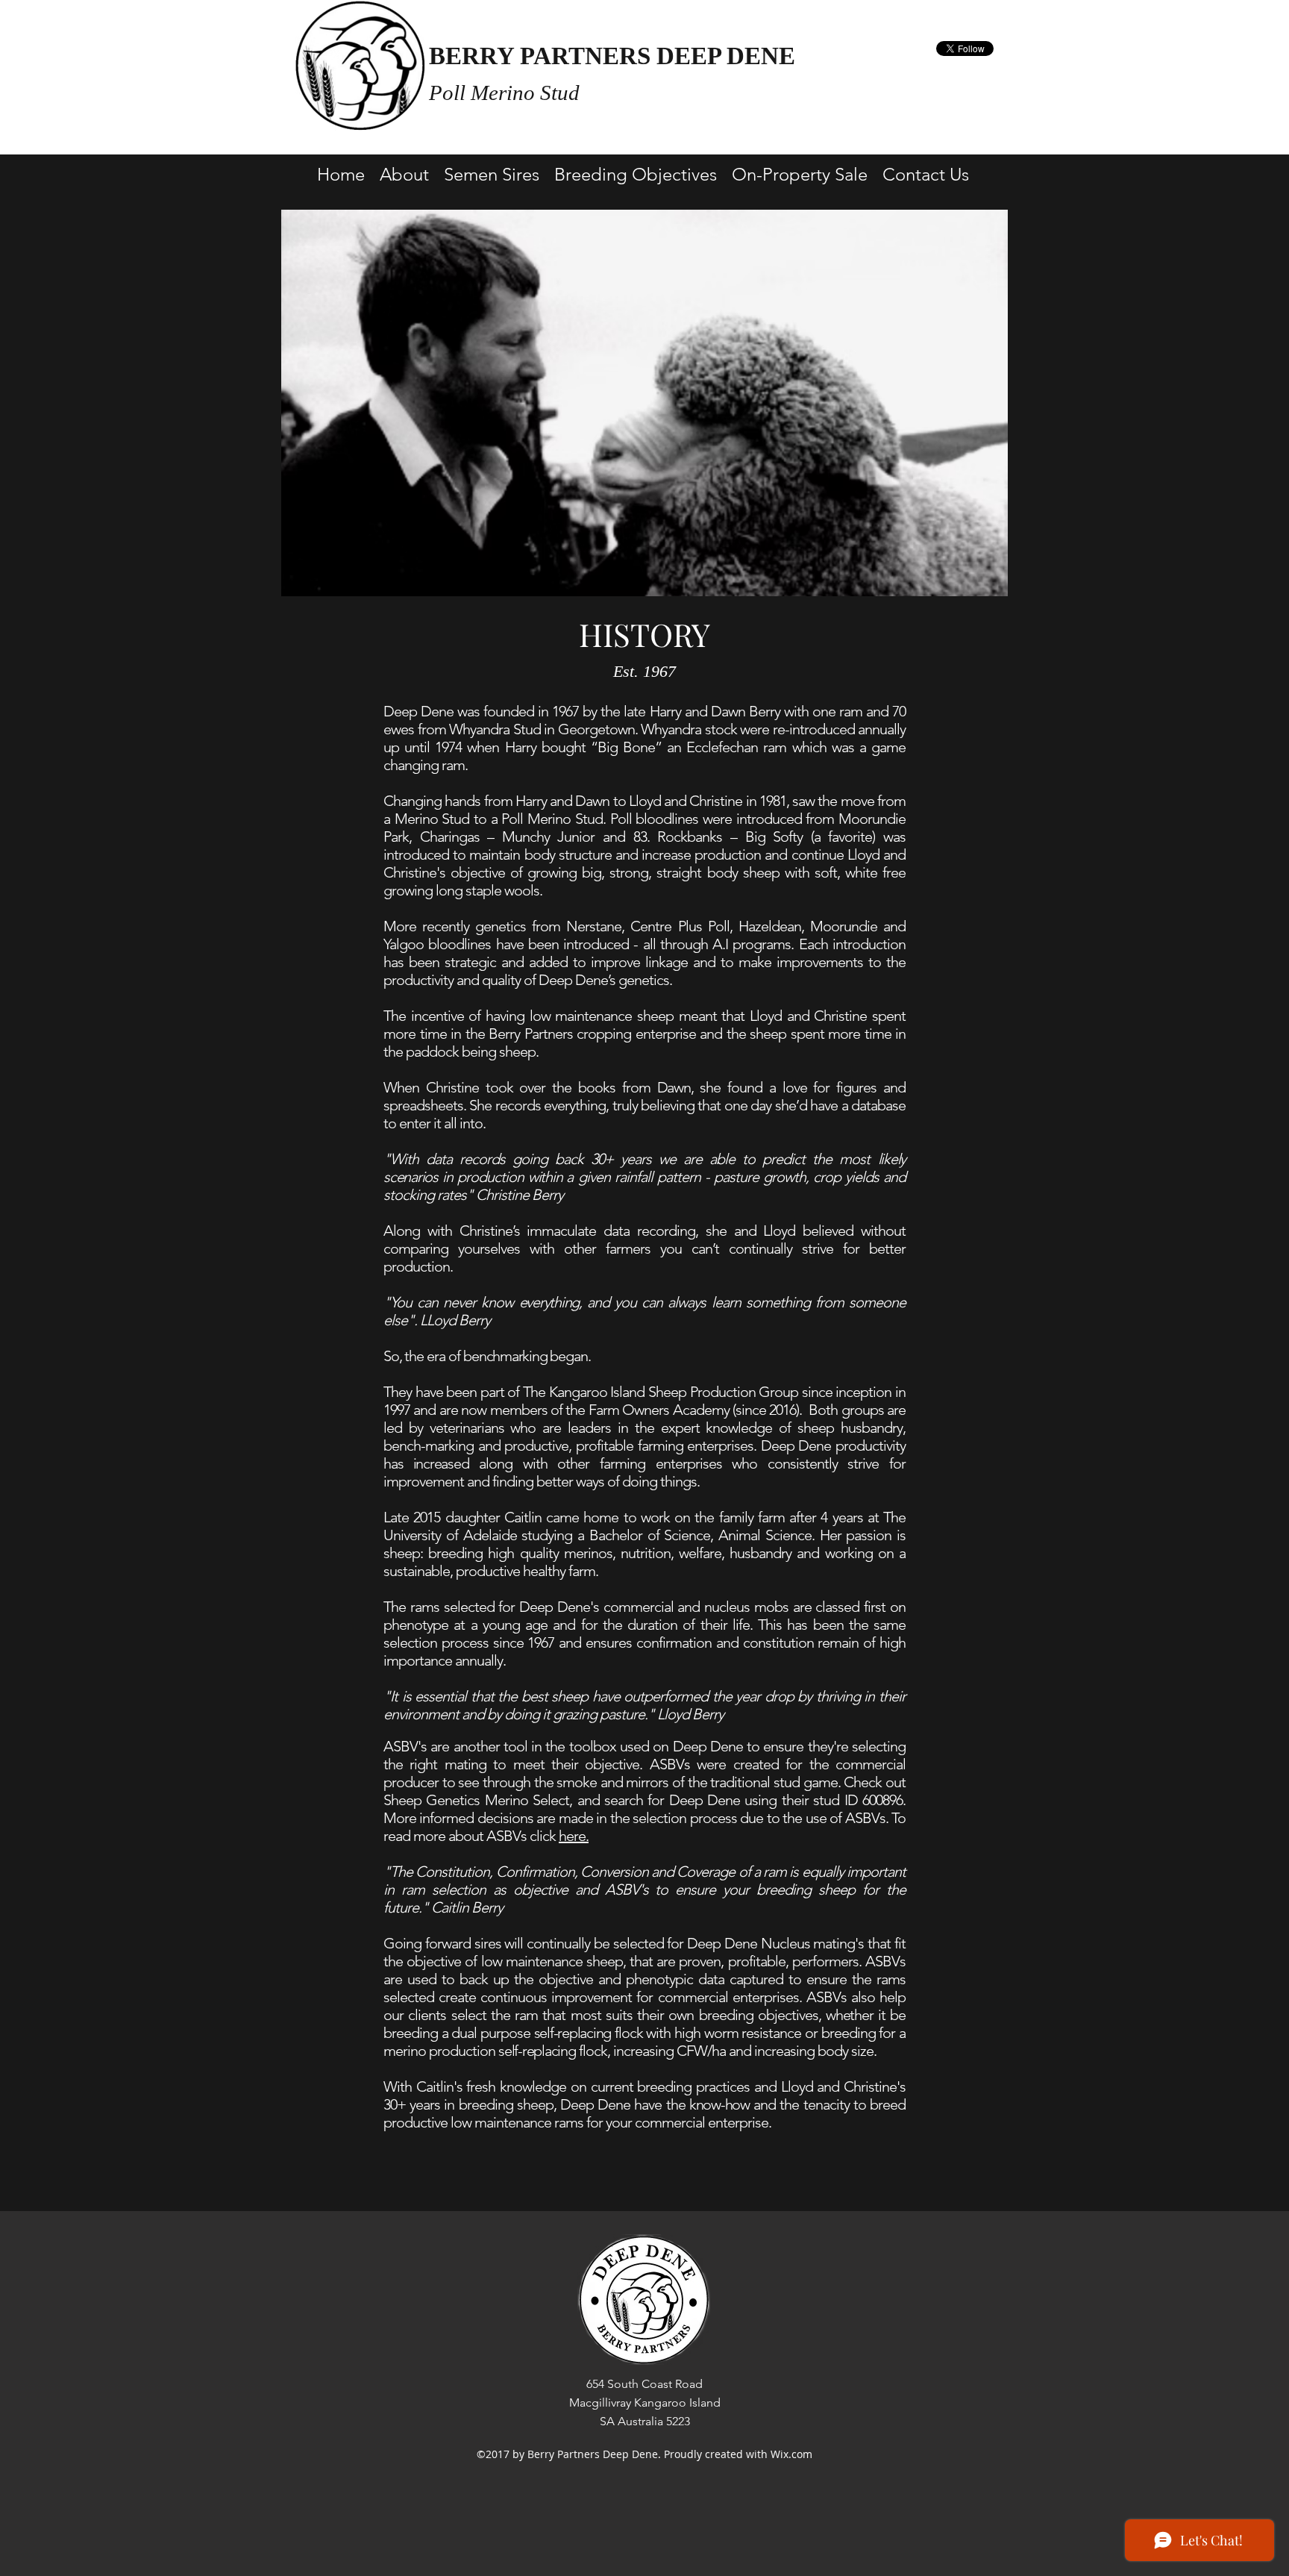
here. (574, 1836)
